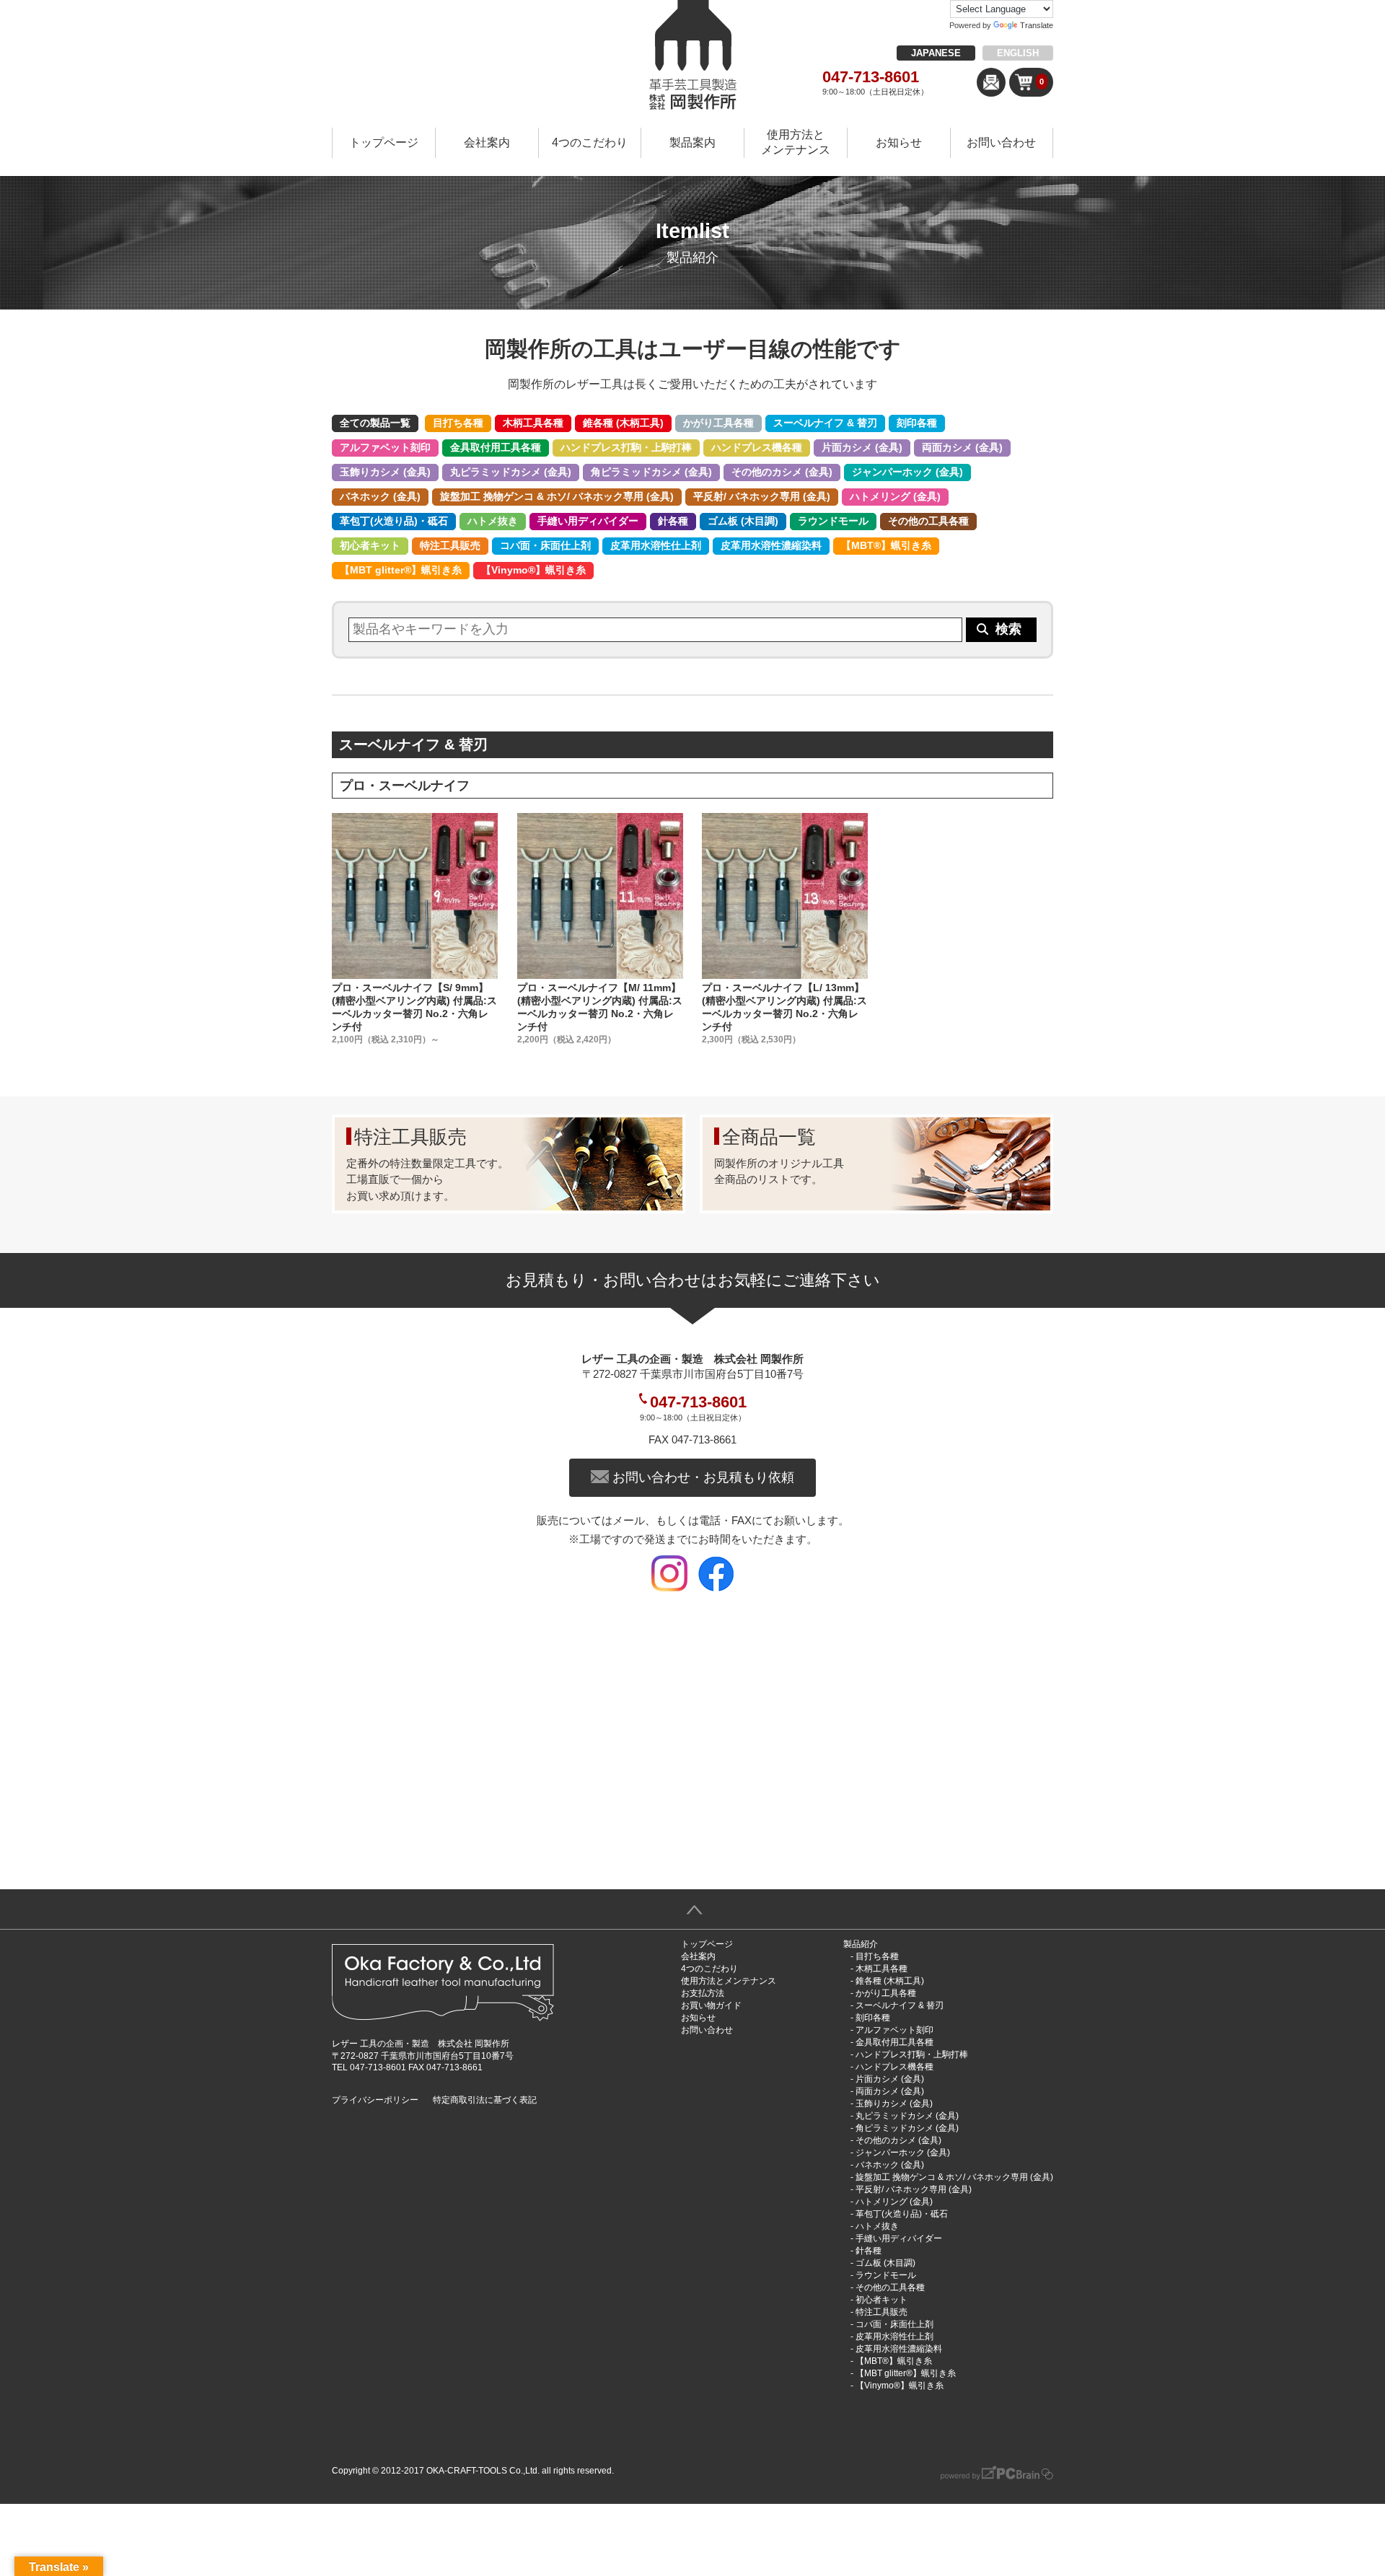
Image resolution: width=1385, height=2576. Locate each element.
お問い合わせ (1001, 142)
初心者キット (370, 545)
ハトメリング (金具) (895, 496)
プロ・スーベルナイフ (405, 786)
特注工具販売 (450, 545)
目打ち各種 (458, 423)
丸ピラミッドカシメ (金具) (511, 472)
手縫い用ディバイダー (588, 521)
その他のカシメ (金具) (782, 472)
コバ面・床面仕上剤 (545, 545)
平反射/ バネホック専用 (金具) (762, 496)
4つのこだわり (590, 142)
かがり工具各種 (718, 423)
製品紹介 (861, 1944)
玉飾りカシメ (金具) (385, 472)
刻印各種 (917, 423)
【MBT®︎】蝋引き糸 (886, 545)
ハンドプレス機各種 (757, 447)
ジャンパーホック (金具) (907, 472)
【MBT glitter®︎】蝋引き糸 (401, 570)
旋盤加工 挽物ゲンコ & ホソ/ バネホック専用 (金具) (557, 496)
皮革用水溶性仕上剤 (656, 545)
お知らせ (899, 142)
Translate (1037, 25)
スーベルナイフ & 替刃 (825, 423)
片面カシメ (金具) (862, 447)
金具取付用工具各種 (496, 447)
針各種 (673, 521)
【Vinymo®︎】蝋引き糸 (533, 570)
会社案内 (487, 142)
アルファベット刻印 (385, 447)
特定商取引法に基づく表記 (485, 2100)
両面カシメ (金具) (962, 447)
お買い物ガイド (711, 2005)
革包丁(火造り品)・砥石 (394, 521)
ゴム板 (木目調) (743, 521)
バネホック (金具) (380, 496)
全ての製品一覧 (375, 423)
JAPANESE (936, 53)
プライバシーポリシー (375, 2100)
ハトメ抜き (493, 521)
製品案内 (692, 142)
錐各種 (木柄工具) (623, 423)
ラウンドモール (833, 521)
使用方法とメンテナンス (796, 142)
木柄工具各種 (533, 423)
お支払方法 (703, 1993)
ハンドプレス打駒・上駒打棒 (626, 447)
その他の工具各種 (928, 521)
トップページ (384, 142)
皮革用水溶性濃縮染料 (771, 545)
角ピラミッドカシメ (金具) (651, 472)
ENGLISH (1018, 53)
